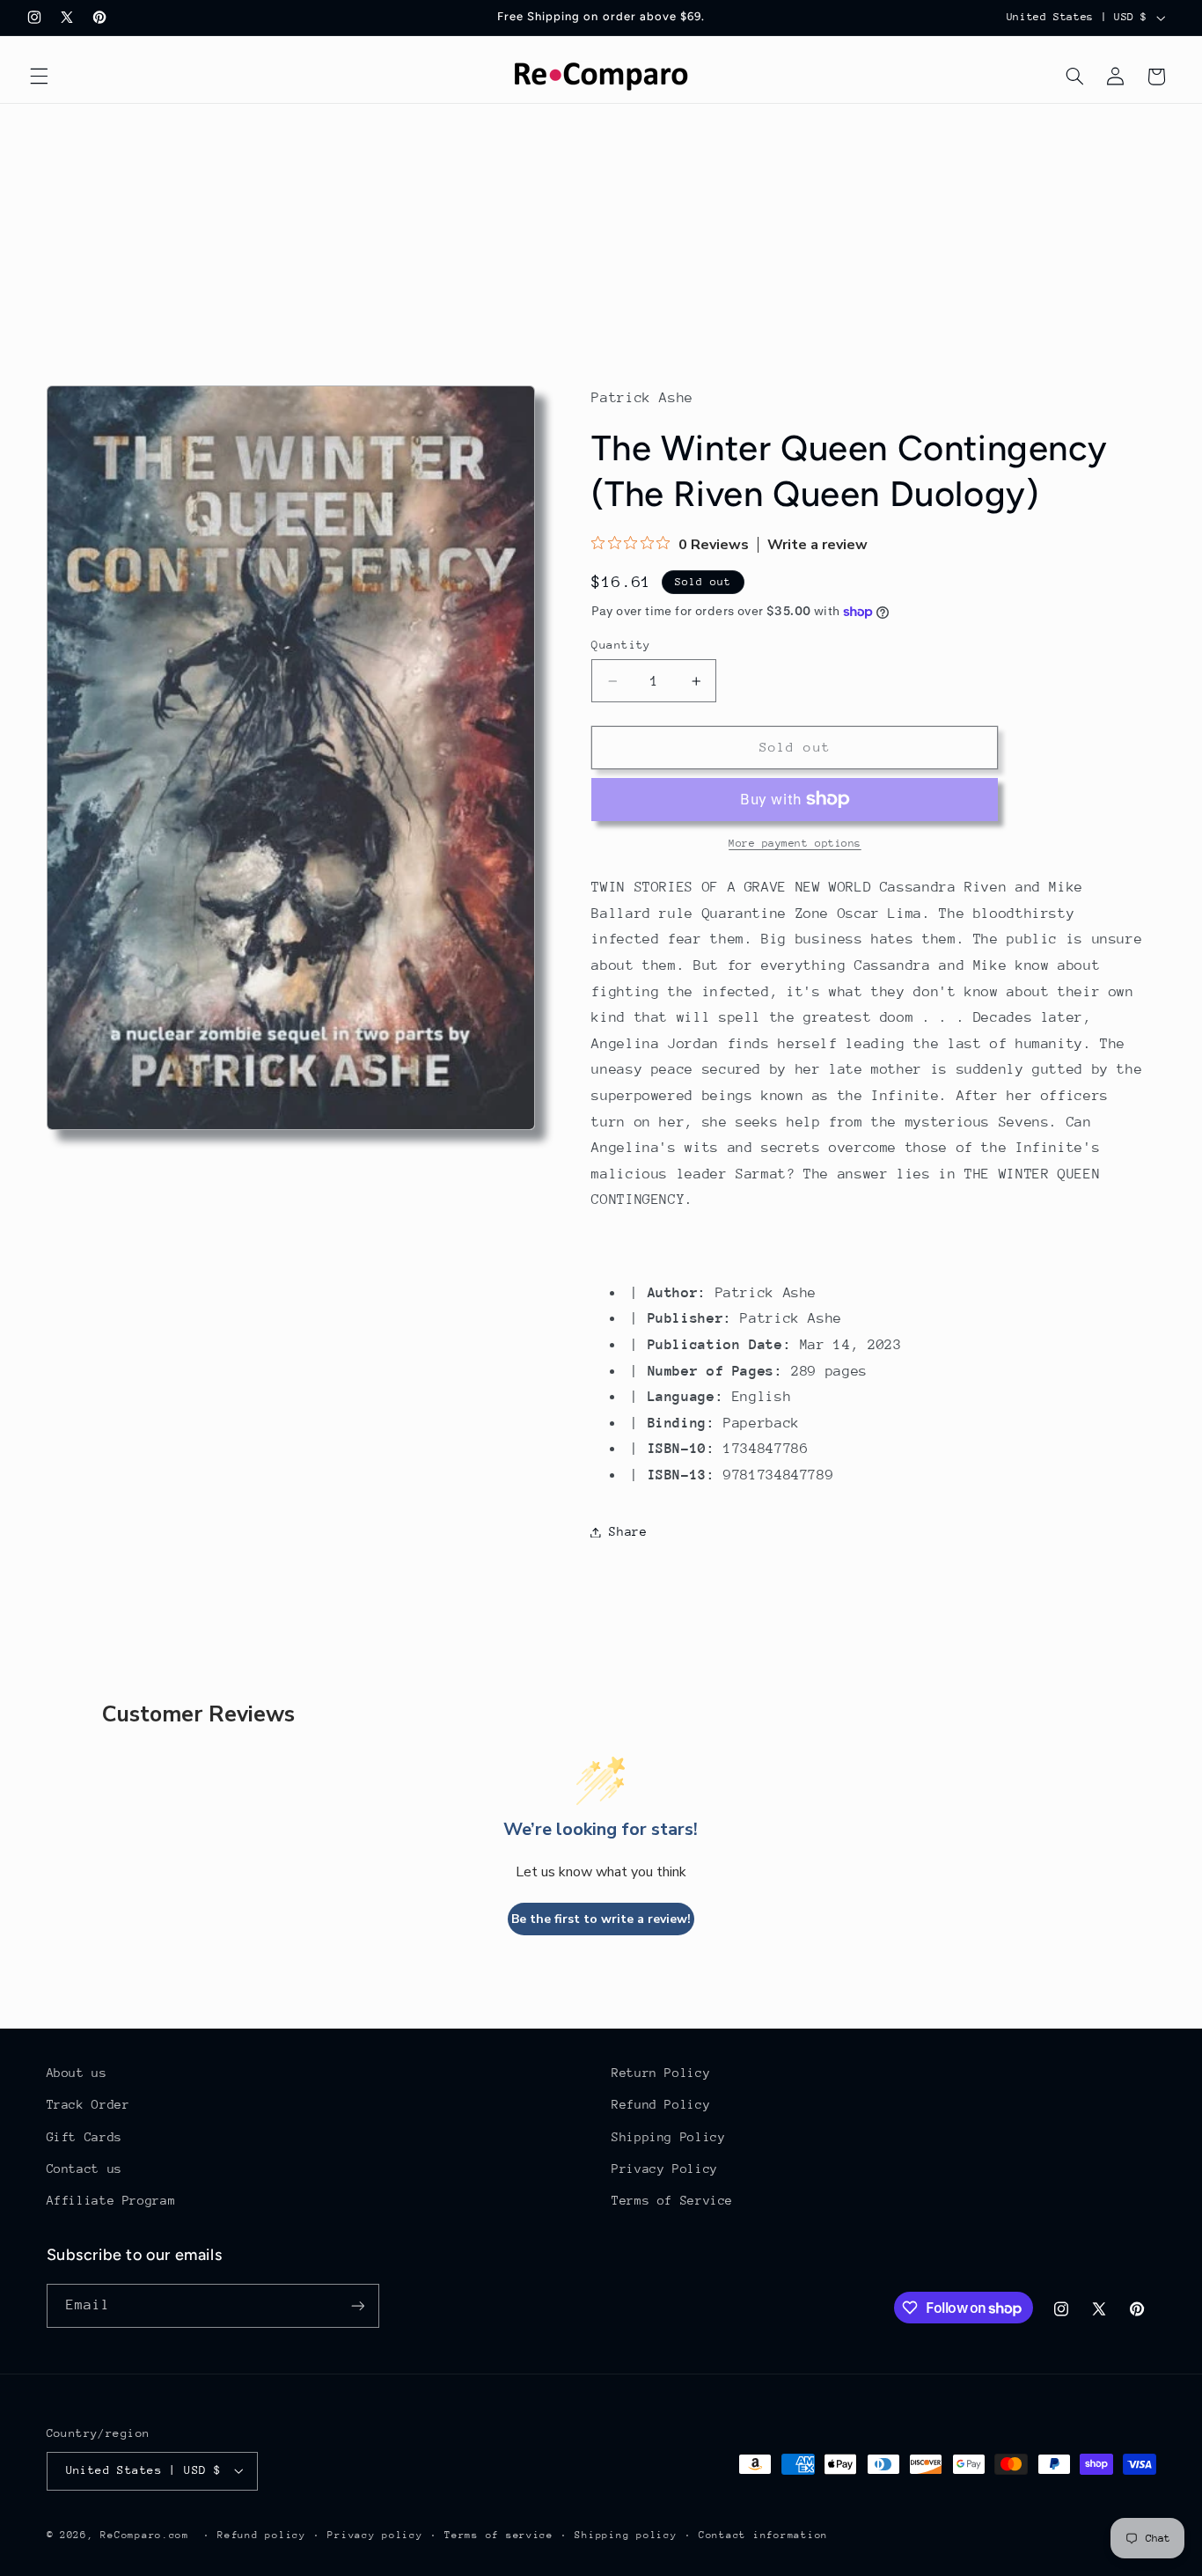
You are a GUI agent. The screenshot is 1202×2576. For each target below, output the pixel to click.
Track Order (88, 2104)
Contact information (763, 2535)
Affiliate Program (111, 2200)
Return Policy (661, 2073)
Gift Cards (84, 2137)
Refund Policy (661, 2104)
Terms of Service (672, 2200)
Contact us (84, 2169)
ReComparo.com (145, 2535)
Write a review (817, 545)
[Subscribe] (357, 2305)
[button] (39, 77)
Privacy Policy (665, 2169)
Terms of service (499, 2535)
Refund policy (262, 2535)
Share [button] (628, 1531)
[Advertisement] (601, 236)
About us (77, 2073)
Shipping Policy (668, 2137)
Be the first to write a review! (601, 1919)
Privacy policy (375, 2535)
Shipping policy (626, 2535)
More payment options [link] (795, 843)
